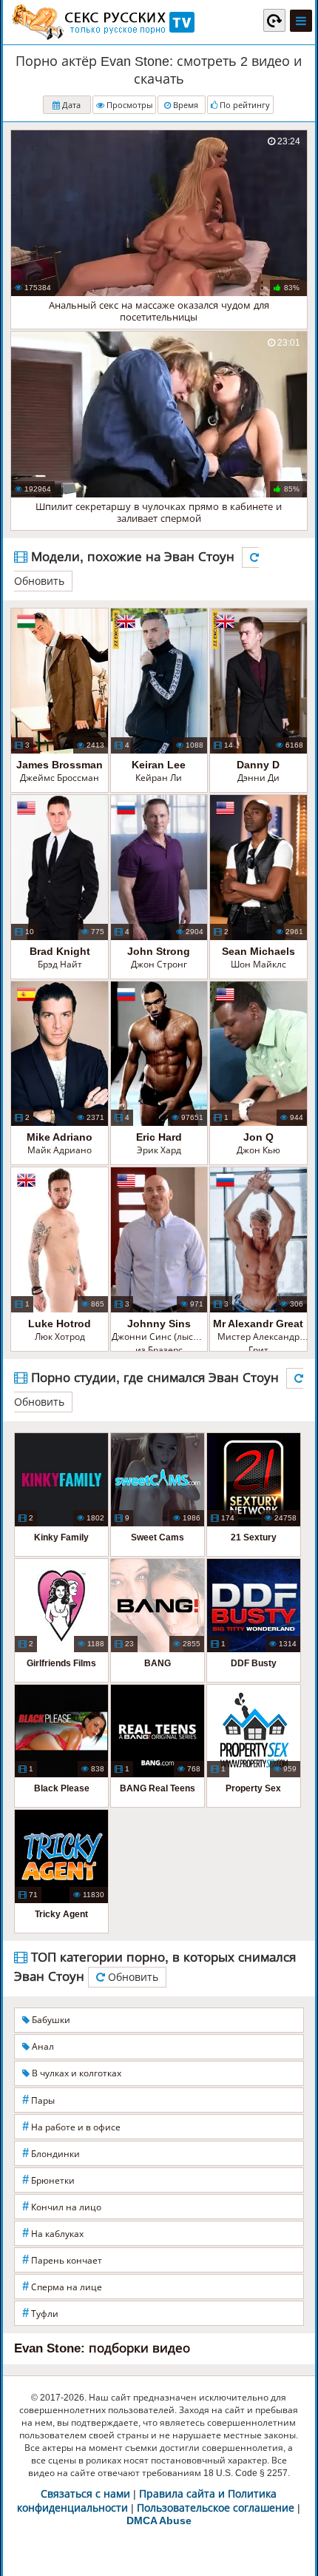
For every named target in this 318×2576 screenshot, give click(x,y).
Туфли (40, 2313)
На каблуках (53, 2233)
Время (185, 105)
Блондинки (51, 2153)
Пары (38, 2100)
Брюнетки (48, 2180)
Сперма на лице (62, 2286)
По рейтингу (244, 105)
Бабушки (50, 2020)
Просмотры (128, 105)
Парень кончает (62, 2260)
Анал (42, 2047)
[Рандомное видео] (274, 20)
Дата (70, 105)
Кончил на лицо (62, 2206)
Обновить (132, 1977)
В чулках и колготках (75, 2073)
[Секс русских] (102, 22)
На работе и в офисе (71, 2126)
